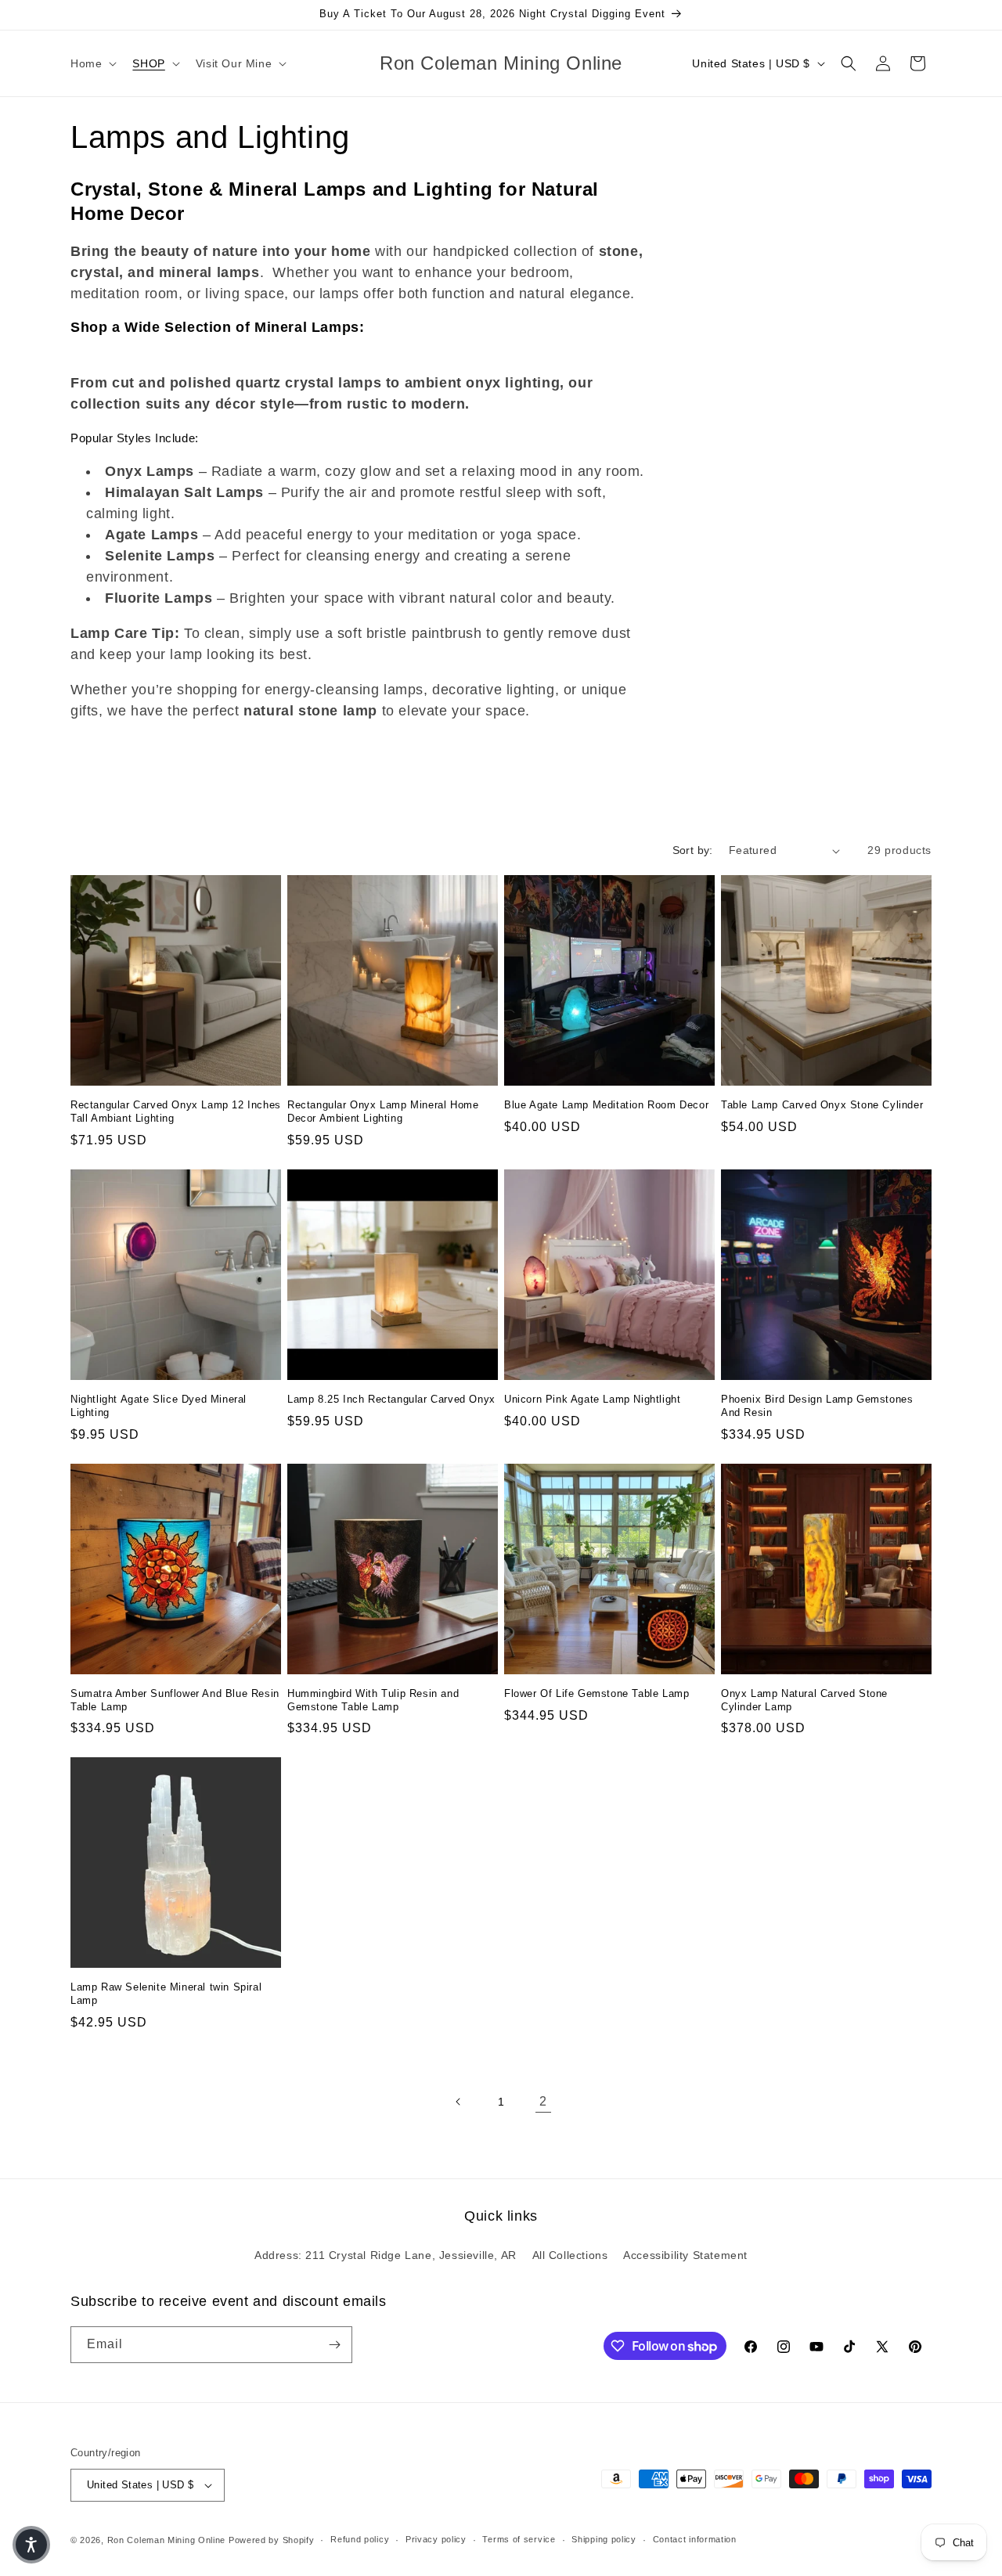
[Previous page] (459, 2102)
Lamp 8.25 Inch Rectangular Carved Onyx (391, 1399)
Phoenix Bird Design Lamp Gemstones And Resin (817, 1406)
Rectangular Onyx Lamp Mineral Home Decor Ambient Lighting (383, 1111)
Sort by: (693, 850)
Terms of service (519, 2539)
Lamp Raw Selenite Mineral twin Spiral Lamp (166, 1994)
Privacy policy (436, 2539)
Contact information (695, 2539)
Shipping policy (604, 2539)
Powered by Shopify (272, 2540)
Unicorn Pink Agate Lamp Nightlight (592, 1399)
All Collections (570, 2255)
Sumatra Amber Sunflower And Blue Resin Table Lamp (175, 1700)
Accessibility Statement (685, 2255)
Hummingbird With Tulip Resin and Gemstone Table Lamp (373, 1700)
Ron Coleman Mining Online (167, 2540)
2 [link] (543, 2101)
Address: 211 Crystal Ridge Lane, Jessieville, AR (386, 2255)
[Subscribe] (334, 2345)
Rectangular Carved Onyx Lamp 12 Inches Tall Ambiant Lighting (176, 1111)
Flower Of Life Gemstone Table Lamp (597, 1693)
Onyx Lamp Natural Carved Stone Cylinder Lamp (804, 1700)
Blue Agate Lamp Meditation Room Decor (606, 1105)
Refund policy (360, 2539)
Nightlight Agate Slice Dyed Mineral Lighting (159, 1406)
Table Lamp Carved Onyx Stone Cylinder (822, 1105)
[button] (92, 63)
